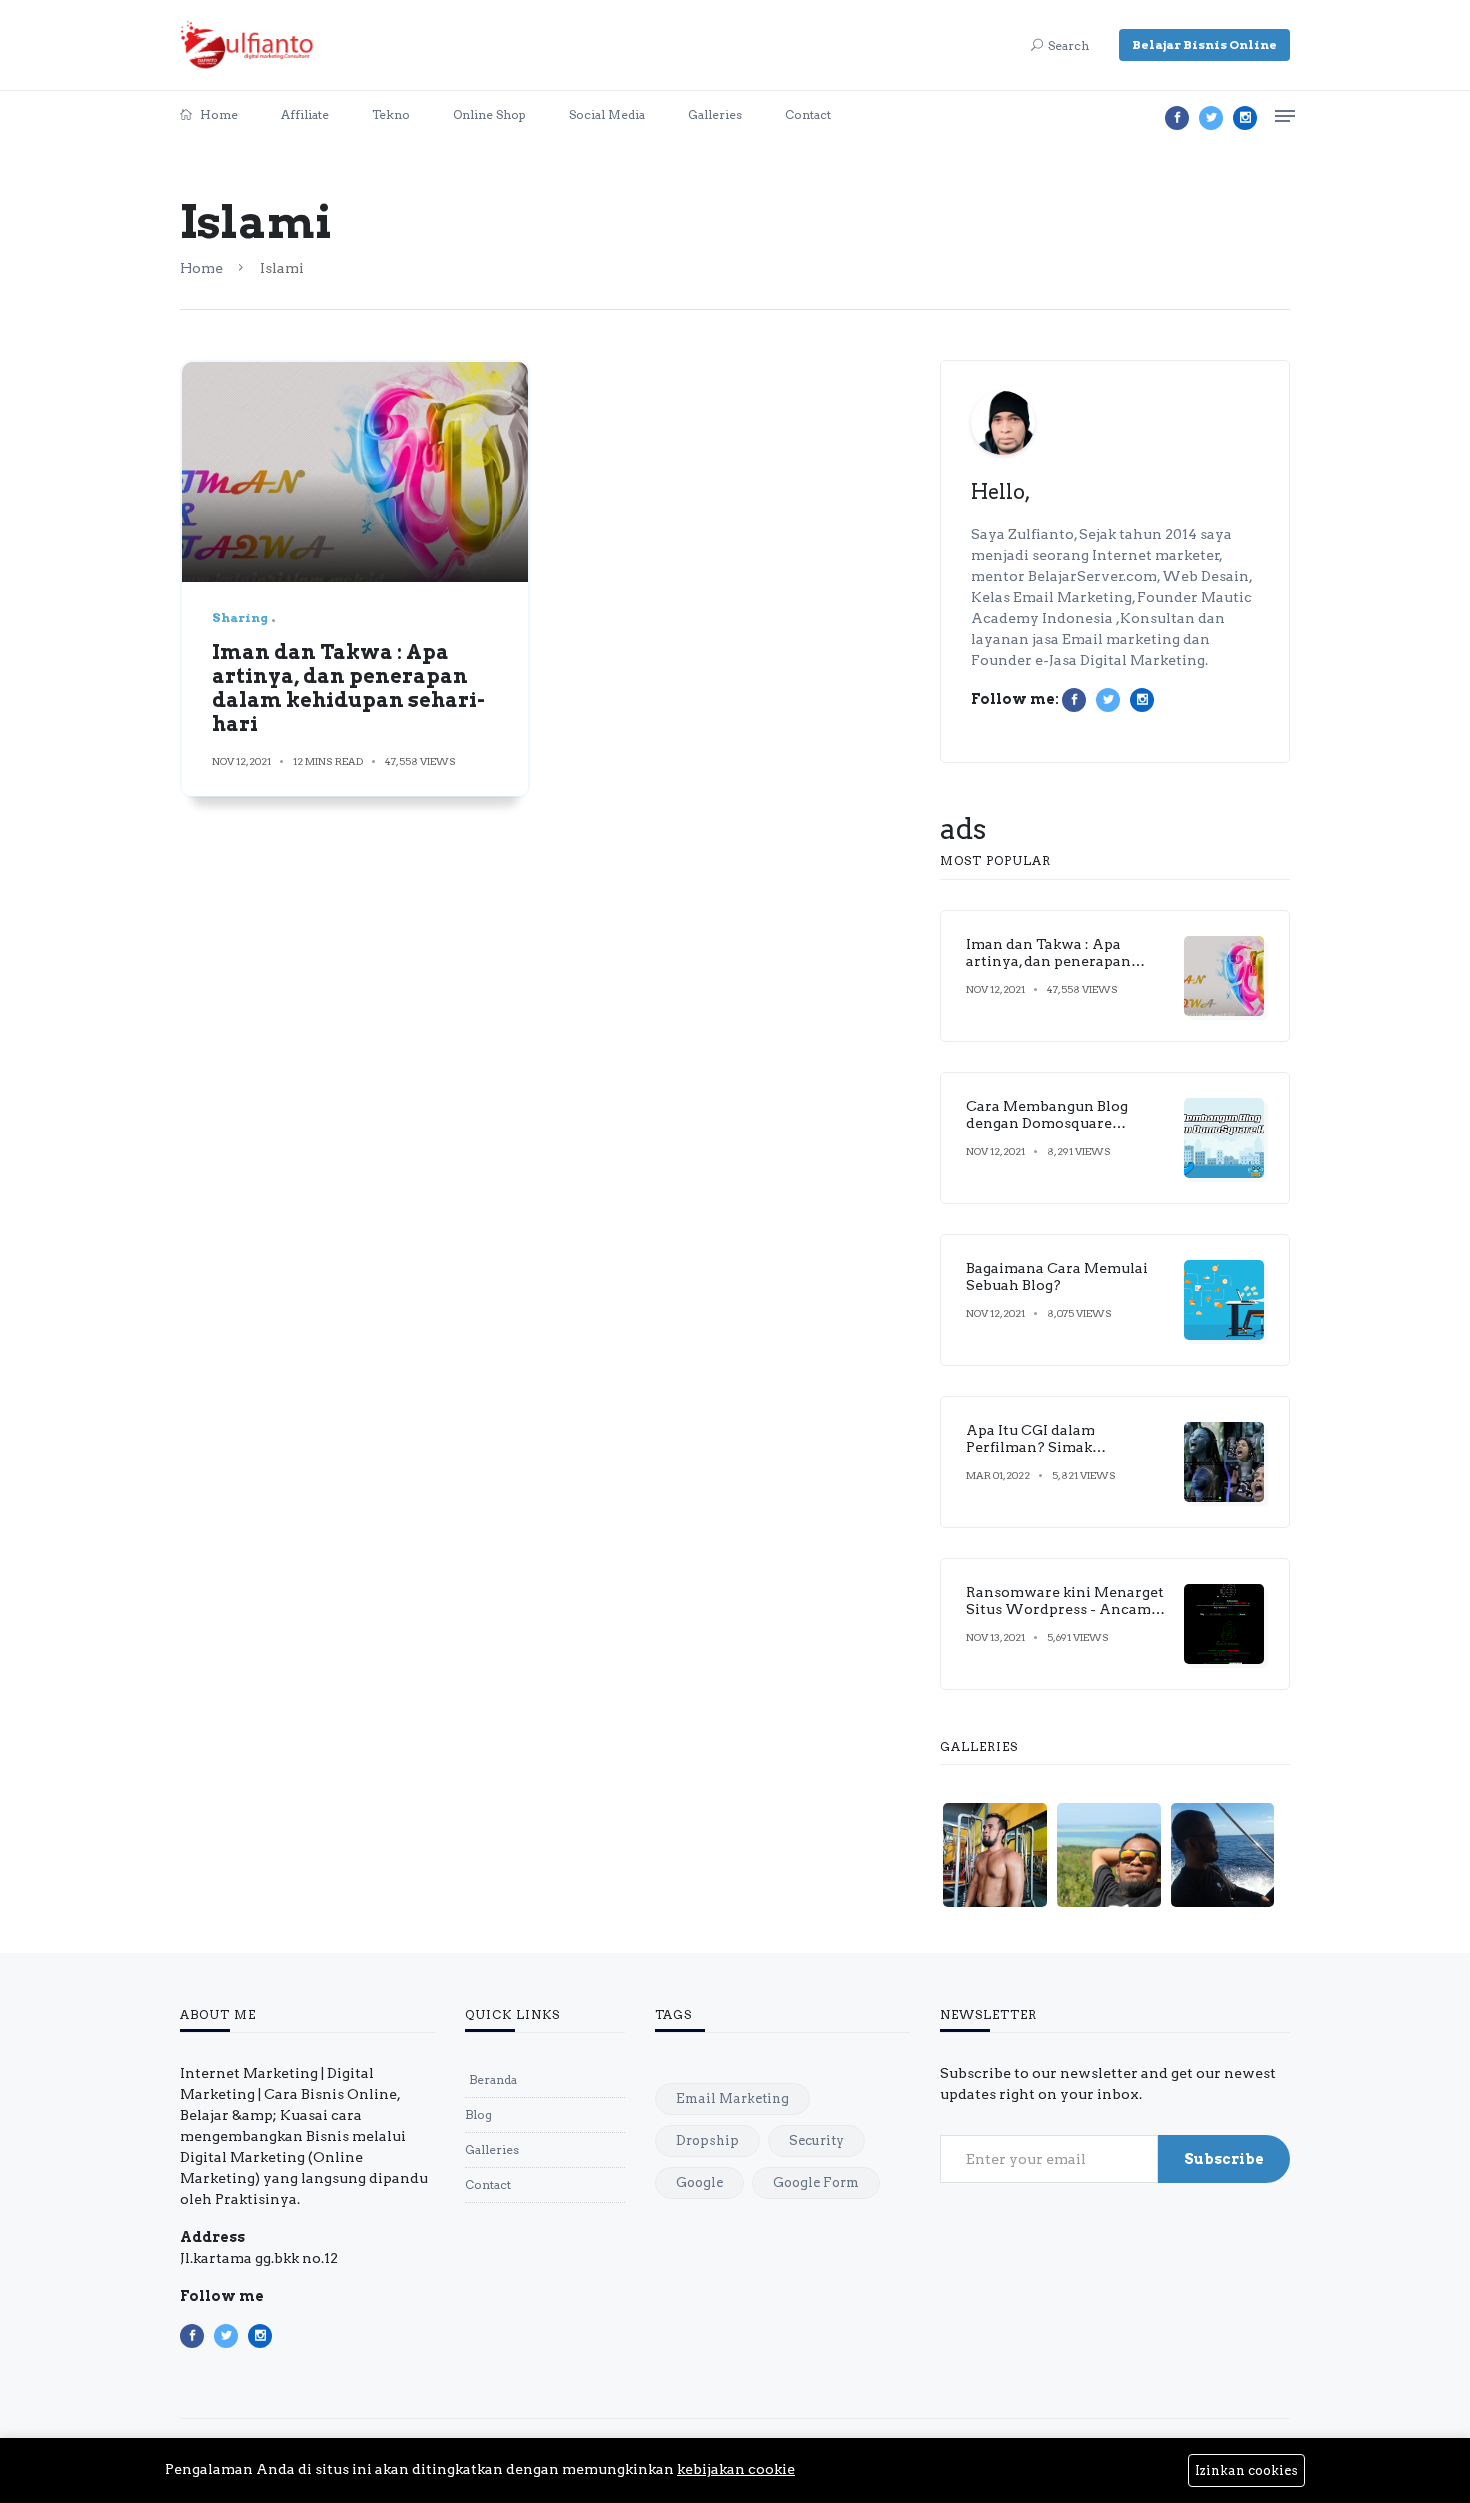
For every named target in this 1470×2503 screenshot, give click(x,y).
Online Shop (489, 114)
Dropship (707, 2140)
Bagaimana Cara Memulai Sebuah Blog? (1057, 1276)
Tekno (391, 114)
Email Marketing (732, 2098)
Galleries (715, 114)
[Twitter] (1211, 118)
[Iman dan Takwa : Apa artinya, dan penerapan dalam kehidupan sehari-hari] (355, 472)
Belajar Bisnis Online (1204, 44)
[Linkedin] (1245, 118)
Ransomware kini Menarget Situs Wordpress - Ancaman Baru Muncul (1067, 1609)
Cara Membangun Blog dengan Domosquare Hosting (1047, 1123)
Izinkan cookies (1246, 2470)
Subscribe (1224, 2159)
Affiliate (305, 114)
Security (816, 2140)
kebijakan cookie (736, 2469)
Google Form (816, 2182)
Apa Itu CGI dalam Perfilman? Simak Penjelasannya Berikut (1045, 1447)
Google (699, 2182)
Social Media (607, 114)
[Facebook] (1177, 118)
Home (217, 114)
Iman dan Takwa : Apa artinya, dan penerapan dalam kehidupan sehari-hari (348, 688)
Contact (808, 114)
